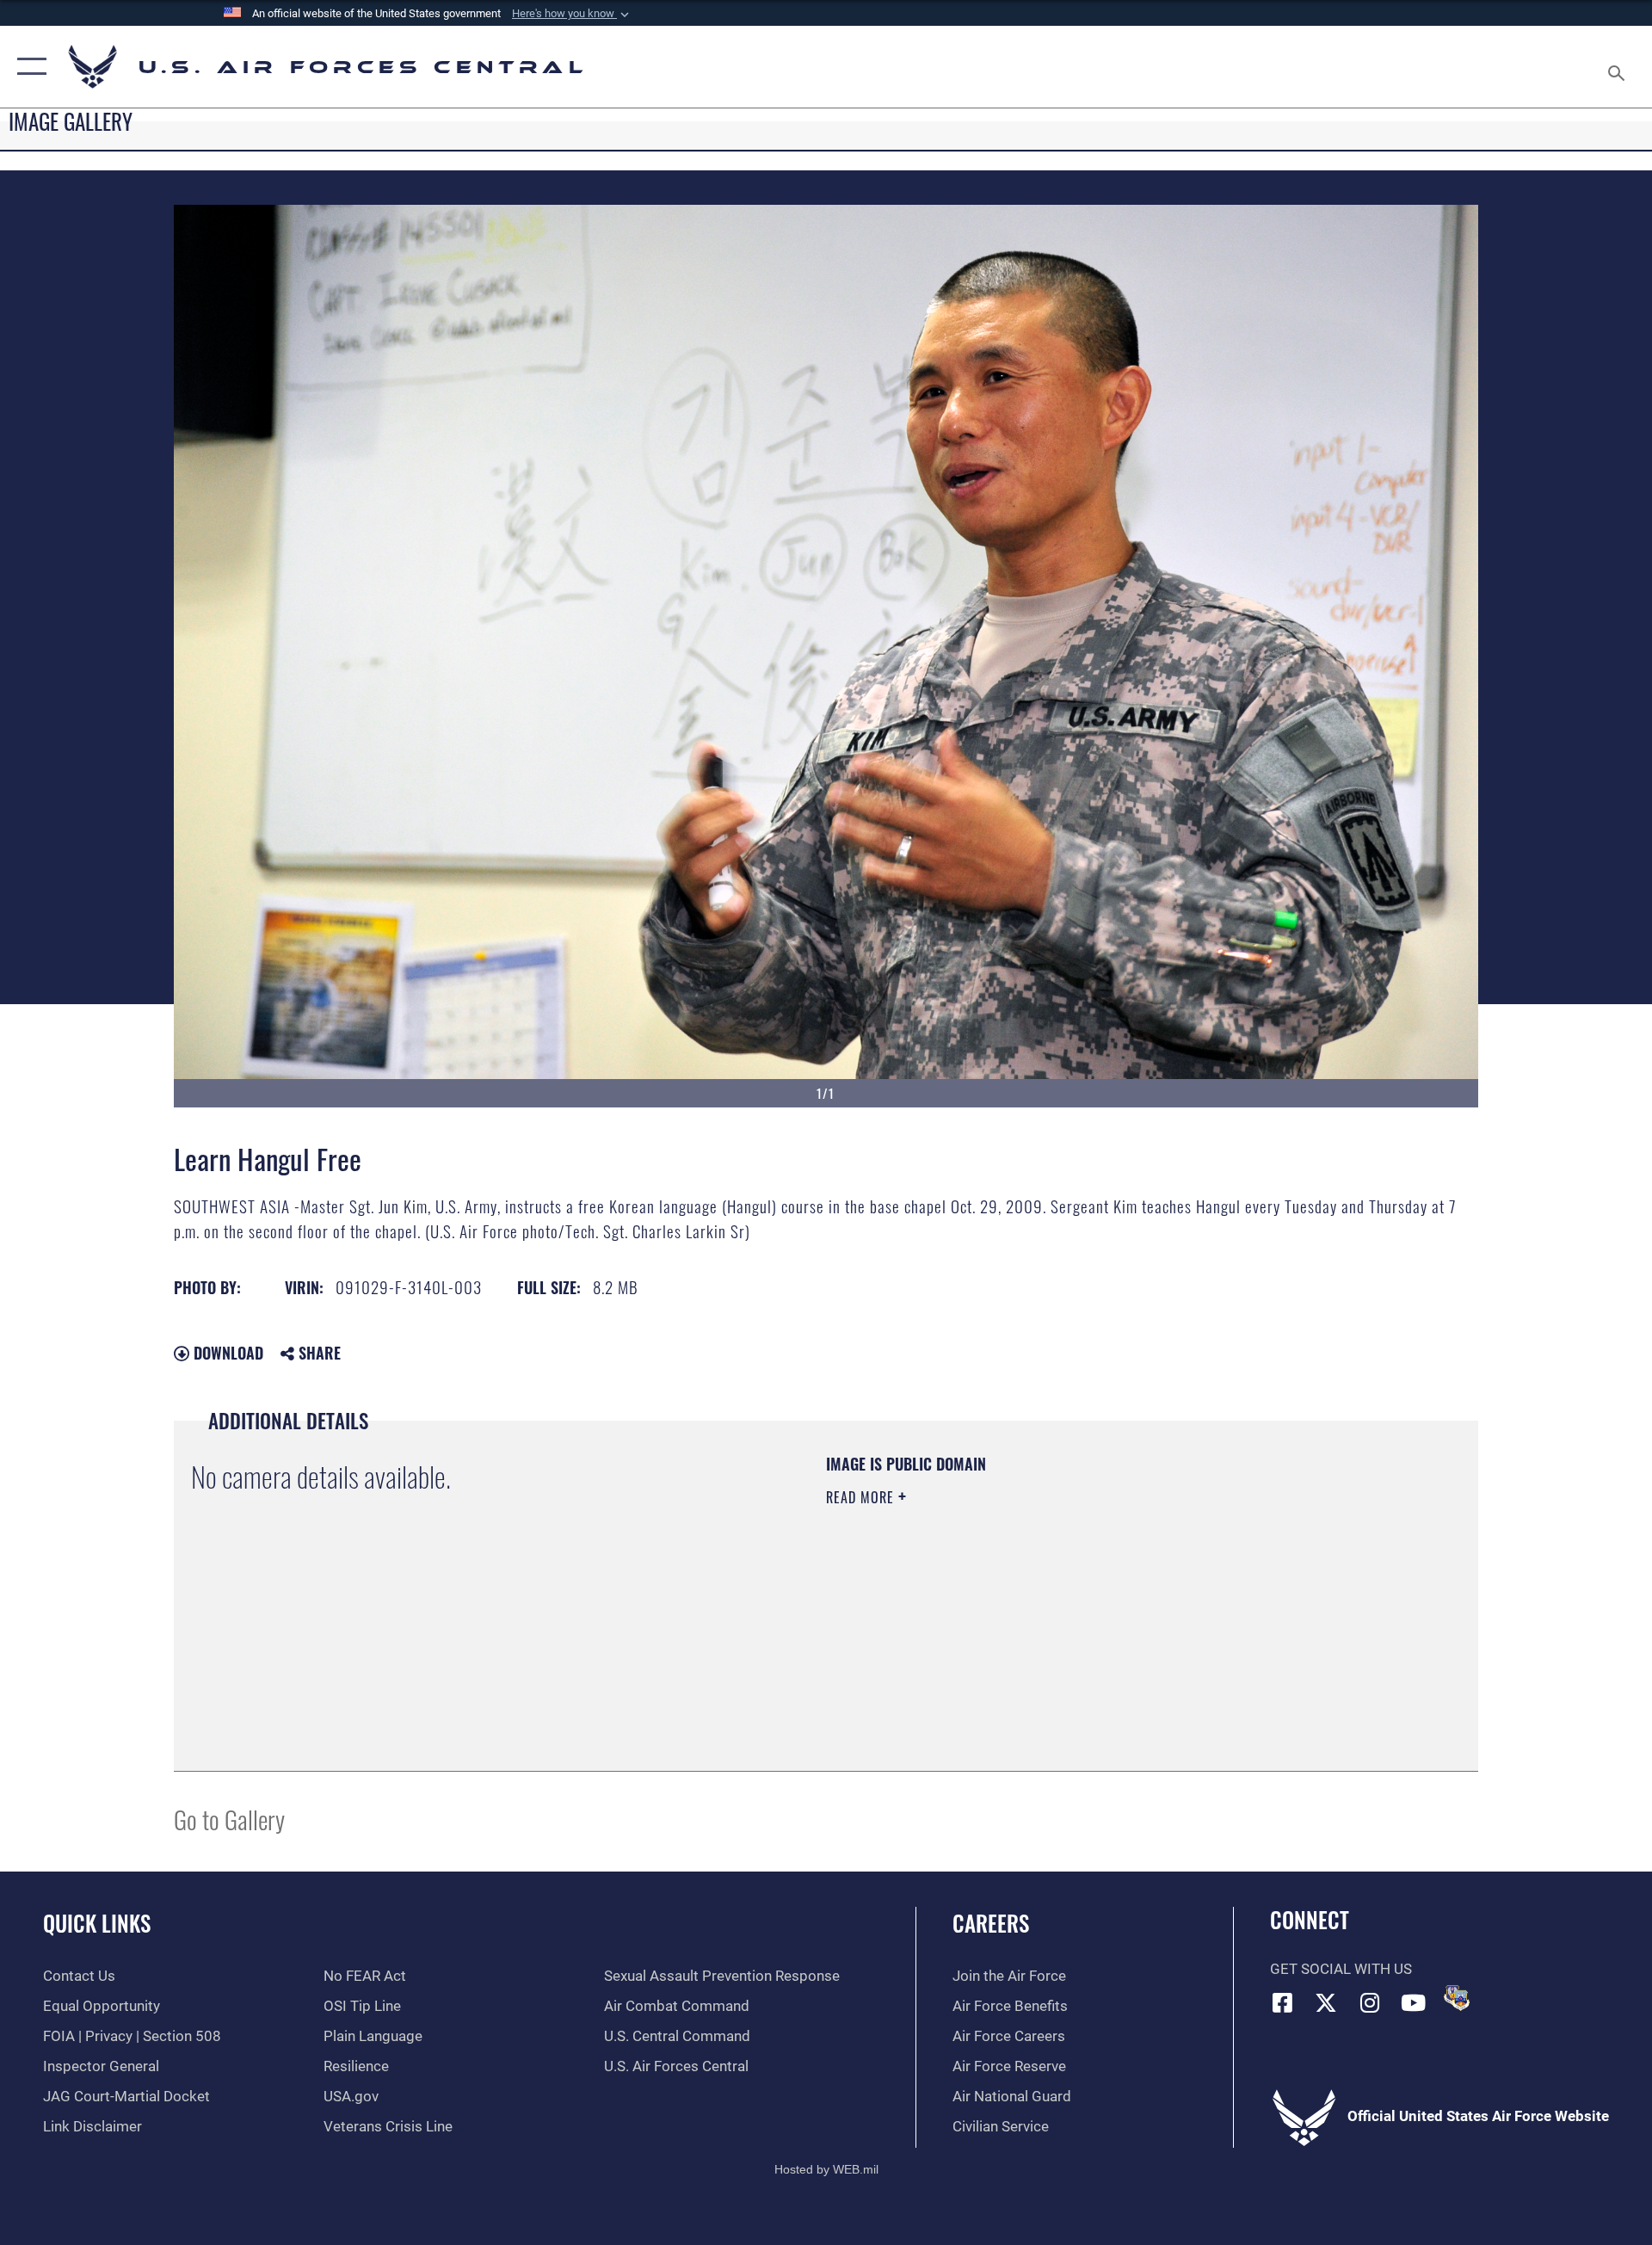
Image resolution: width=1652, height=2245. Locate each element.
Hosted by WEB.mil (826, 2169)
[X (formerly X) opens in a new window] (1326, 2002)
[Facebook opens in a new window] (1283, 2002)
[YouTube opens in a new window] (1414, 2002)
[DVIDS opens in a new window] (1457, 1998)
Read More (862, 1497)
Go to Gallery (229, 1819)
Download (226, 1353)
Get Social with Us (1341, 1969)
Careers (991, 1923)
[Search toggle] (1618, 67)
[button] (572, 14)
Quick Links (97, 1923)
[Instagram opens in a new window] (1370, 2002)
